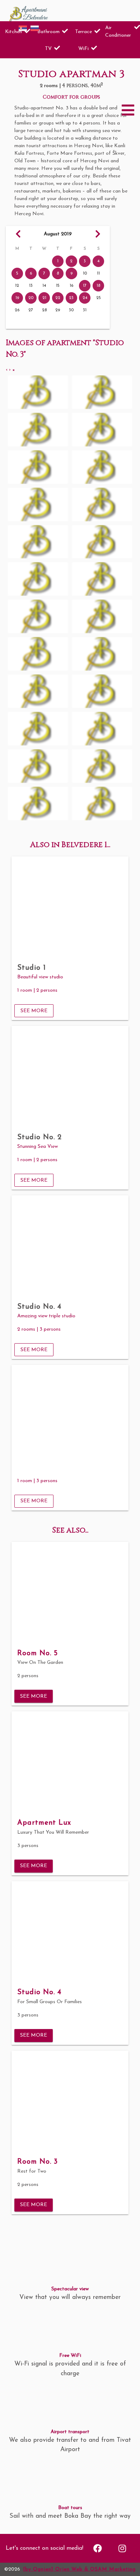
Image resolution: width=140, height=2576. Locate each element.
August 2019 (58, 234)
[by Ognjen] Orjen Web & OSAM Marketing (79, 2569)
